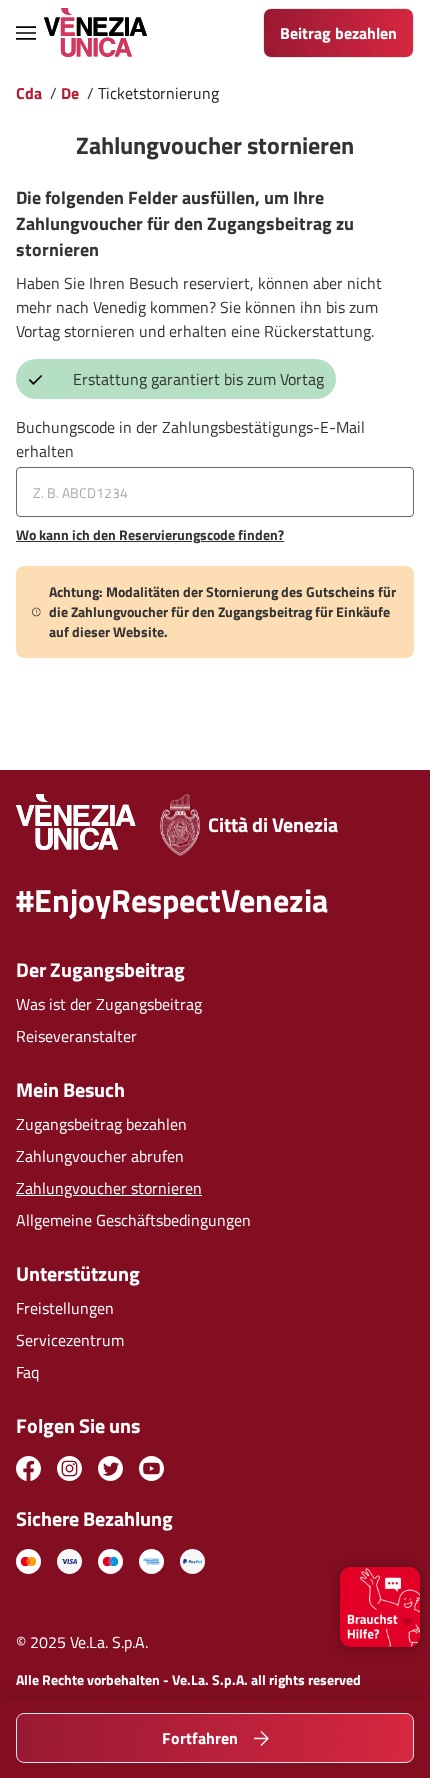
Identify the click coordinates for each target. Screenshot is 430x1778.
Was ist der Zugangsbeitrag (109, 1004)
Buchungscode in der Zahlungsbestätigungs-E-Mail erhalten (190, 439)
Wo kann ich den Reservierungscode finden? (150, 535)
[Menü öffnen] (26, 33)
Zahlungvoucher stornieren (109, 1188)
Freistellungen (65, 1308)
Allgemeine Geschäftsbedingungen (133, 1220)
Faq (27, 1372)
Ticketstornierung (158, 93)
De (70, 93)
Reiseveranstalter (76, 1036)
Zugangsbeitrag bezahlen (101, 1124)
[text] (28, 1561)
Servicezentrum (70, 1340)
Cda (29, 93)
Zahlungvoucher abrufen (100, 1156)
